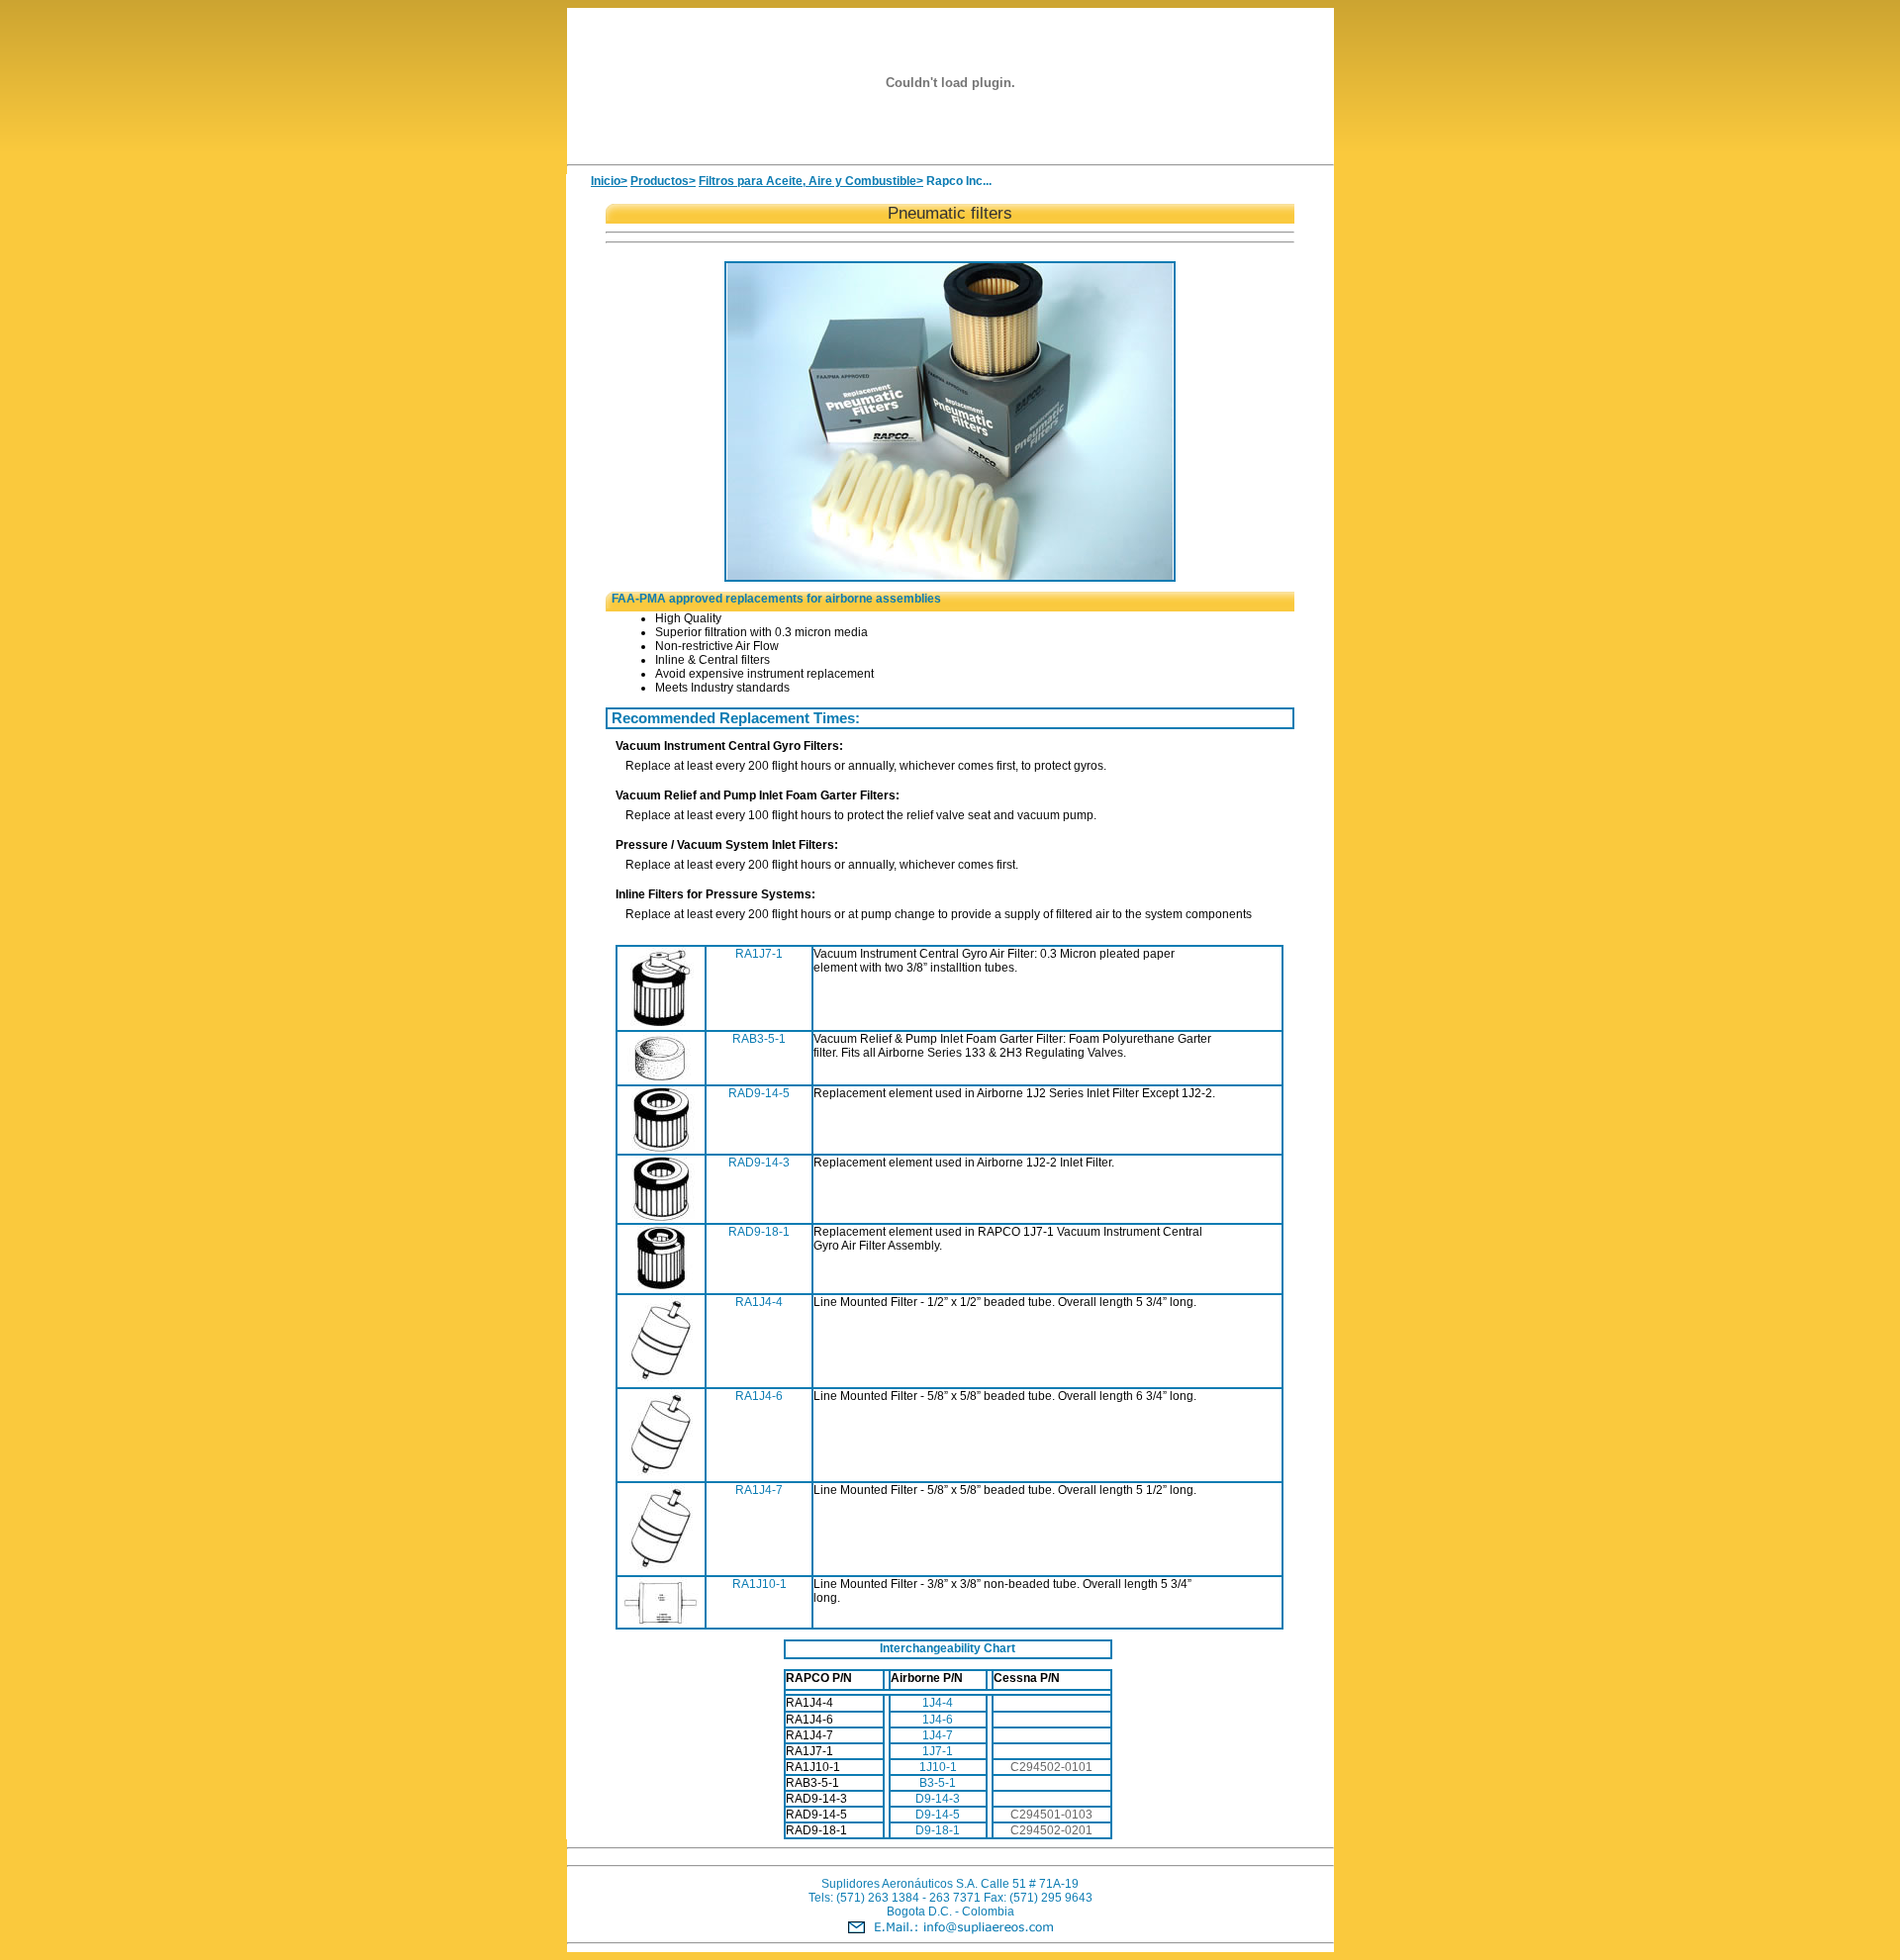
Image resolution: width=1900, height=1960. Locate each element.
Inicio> (609, 181)
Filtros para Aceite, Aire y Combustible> (811, 181)
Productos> (663, 181)
